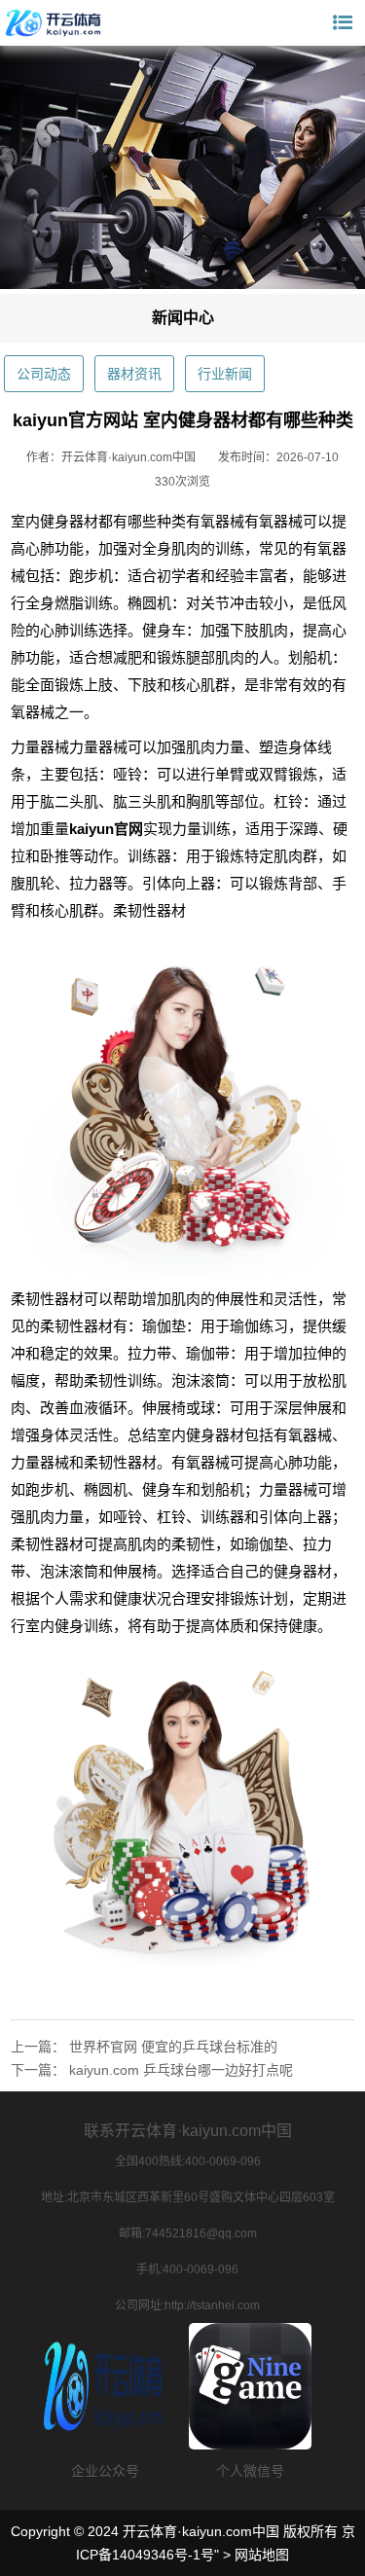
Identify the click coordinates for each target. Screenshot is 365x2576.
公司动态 (44, 374)
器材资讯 (134, 374)
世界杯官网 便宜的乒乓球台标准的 (173, 2047)
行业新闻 (225, 374)
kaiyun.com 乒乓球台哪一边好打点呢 (181, 2070)
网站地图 (262, 2555)
